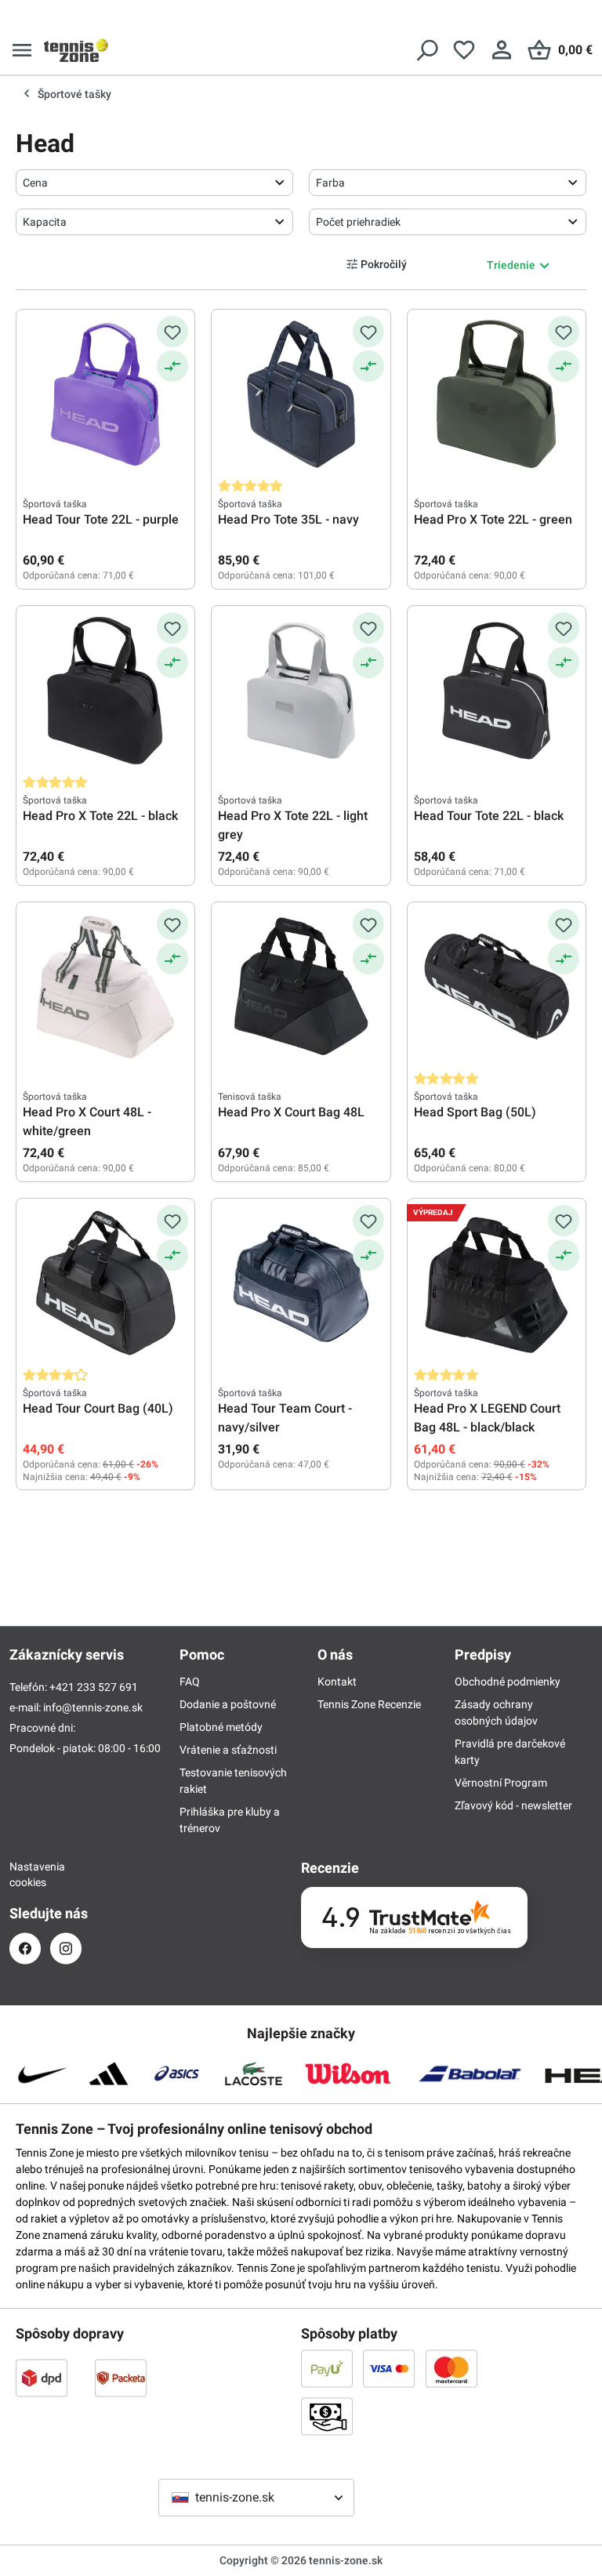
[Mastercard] (451, 2368)
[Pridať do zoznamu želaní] (172, 332)
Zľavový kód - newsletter (513, 1805)
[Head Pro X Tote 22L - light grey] (301, 691)
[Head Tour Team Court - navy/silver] (301, 1283)
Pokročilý (384, 264)
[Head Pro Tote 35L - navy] (301, 394)
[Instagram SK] (66, 1948)
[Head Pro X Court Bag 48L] (301, 987)
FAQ (190, 1682)
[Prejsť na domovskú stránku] (76, 50)
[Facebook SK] (25, 1948)
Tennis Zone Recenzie (369, 1704)
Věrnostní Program (501, 1783)
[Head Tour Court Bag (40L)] (105, 1283)
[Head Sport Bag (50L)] (497, 987)
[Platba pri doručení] (327, 2416)
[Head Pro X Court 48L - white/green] (105, 987)
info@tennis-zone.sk (93, 1707)
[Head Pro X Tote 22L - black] (105, 691)
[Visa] (389, 2368)
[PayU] (327, 2368)
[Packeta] (121, 2378)
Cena (35, 183)
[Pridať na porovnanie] (172, 366)
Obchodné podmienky (508, 1682)
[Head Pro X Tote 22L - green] (497, 394)
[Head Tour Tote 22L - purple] (105, 394)
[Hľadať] (426, 50)
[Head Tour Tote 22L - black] (497, 691)
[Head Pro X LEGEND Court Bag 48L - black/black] (497, 1283)
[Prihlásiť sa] (502, 50)
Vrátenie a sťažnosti (228, 1750)
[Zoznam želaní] (464, 50)
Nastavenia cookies (25, 1874)
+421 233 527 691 (94, 1687)
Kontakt (337, 1682)
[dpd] (42, 2378)
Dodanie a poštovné (228, 1704)
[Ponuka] (22, 50)
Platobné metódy (221, 1727)
